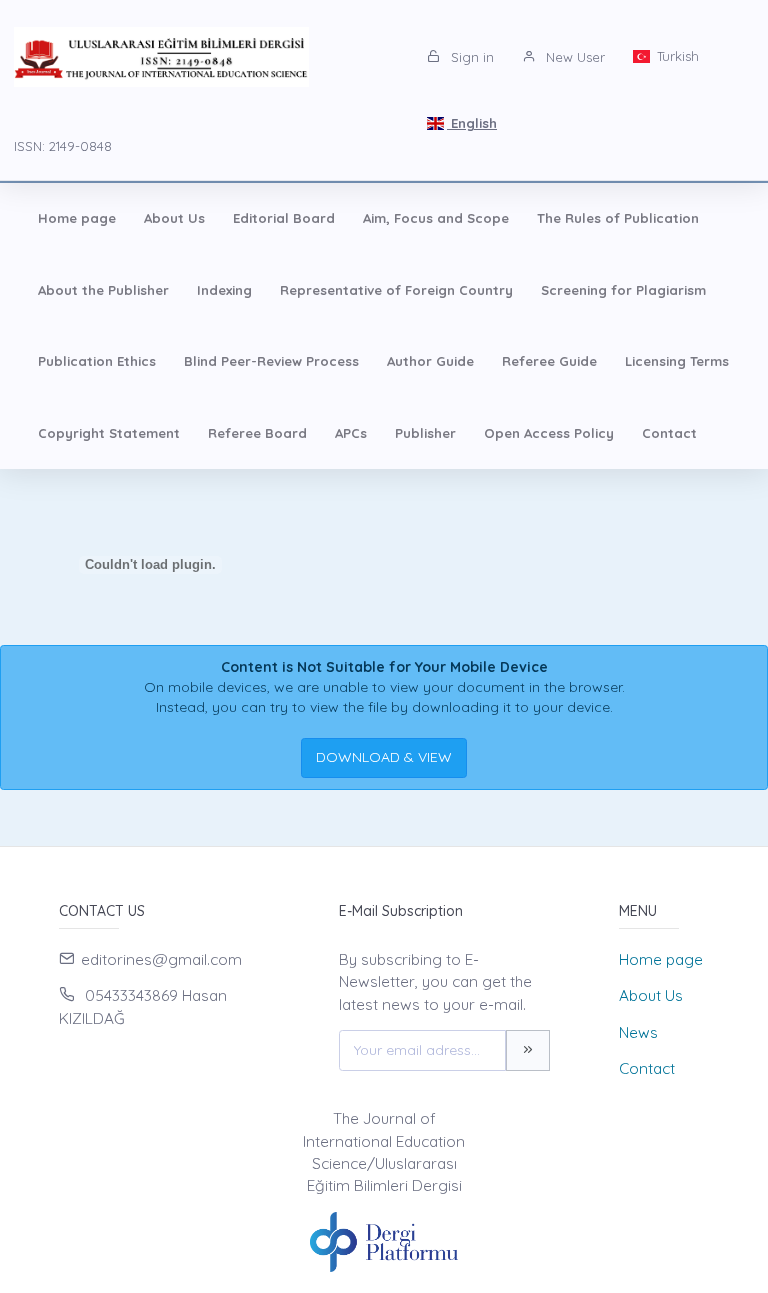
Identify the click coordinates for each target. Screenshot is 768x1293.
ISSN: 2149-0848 (63, 146)
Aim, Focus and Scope (436, 218)
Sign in (470, 57)
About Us (174, 218)
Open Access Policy (549, 433)
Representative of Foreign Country (396, 290)
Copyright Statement (109, 433)
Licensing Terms (677, 361)
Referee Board (257, 433)
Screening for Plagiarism (623, 290)
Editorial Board (284, 218)
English (472, 123)
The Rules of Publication (618, 218)
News (638, 1032)
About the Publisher (103, 290)
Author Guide (430, 361)
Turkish (676, 56)
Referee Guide (549, 361)
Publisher (425, 433)
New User (573, 57)
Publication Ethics (97, 361)
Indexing (224, 290)
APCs (351, 433)
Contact (669, 433)
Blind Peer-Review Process (271, 361)
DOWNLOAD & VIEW (384, 757)
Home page (77, 218)
